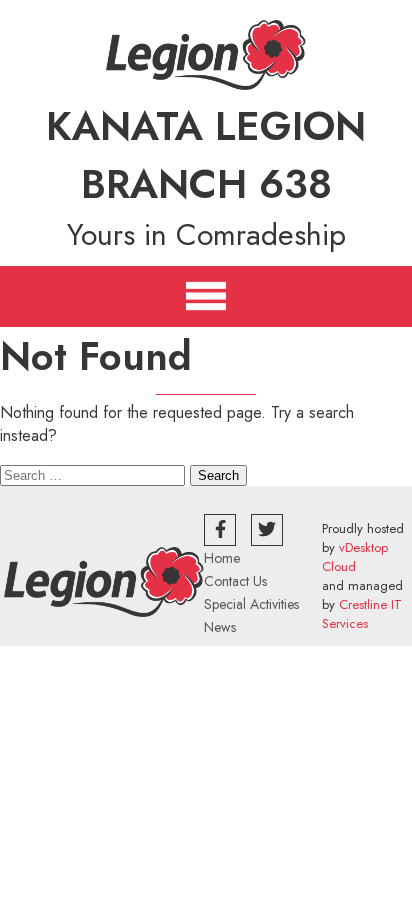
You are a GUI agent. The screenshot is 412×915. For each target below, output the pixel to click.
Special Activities (251, 604)
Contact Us (235, 581)
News (220, 627)
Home (222, 558)
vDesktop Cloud (355, 557)
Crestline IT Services (362, 614)
